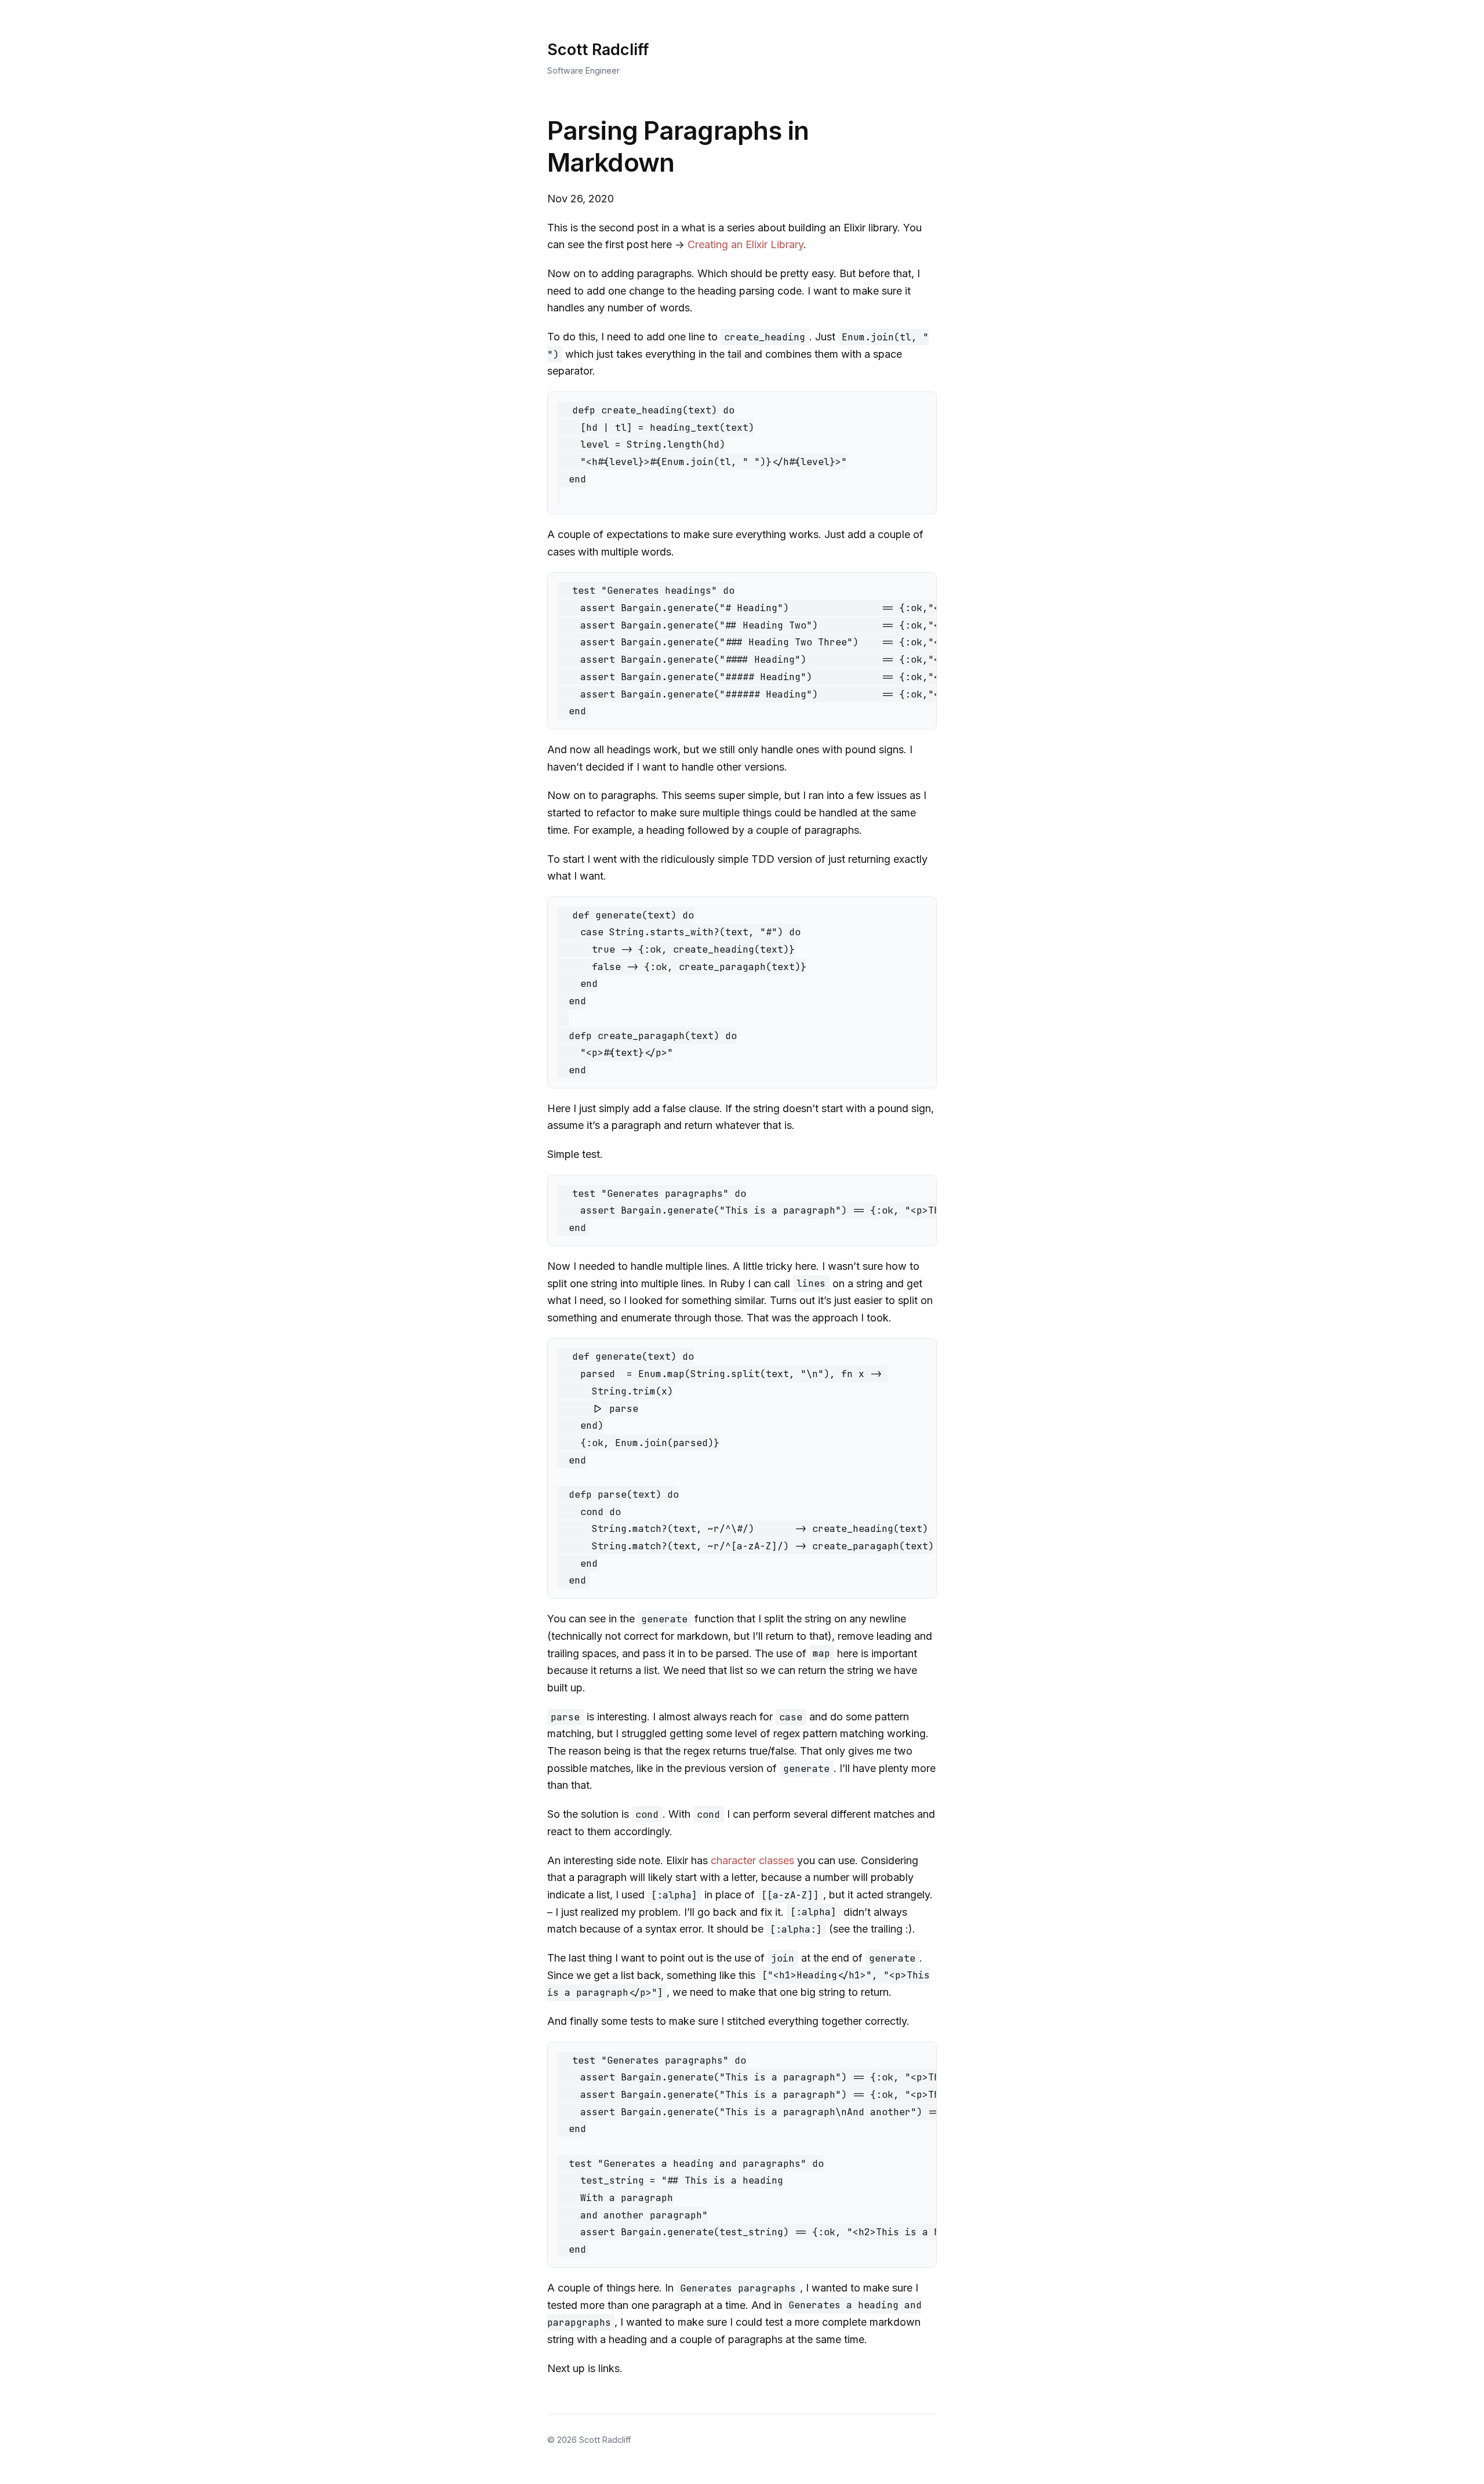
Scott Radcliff (598, 50)
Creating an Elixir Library (745, 244)
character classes (752, 1860)
